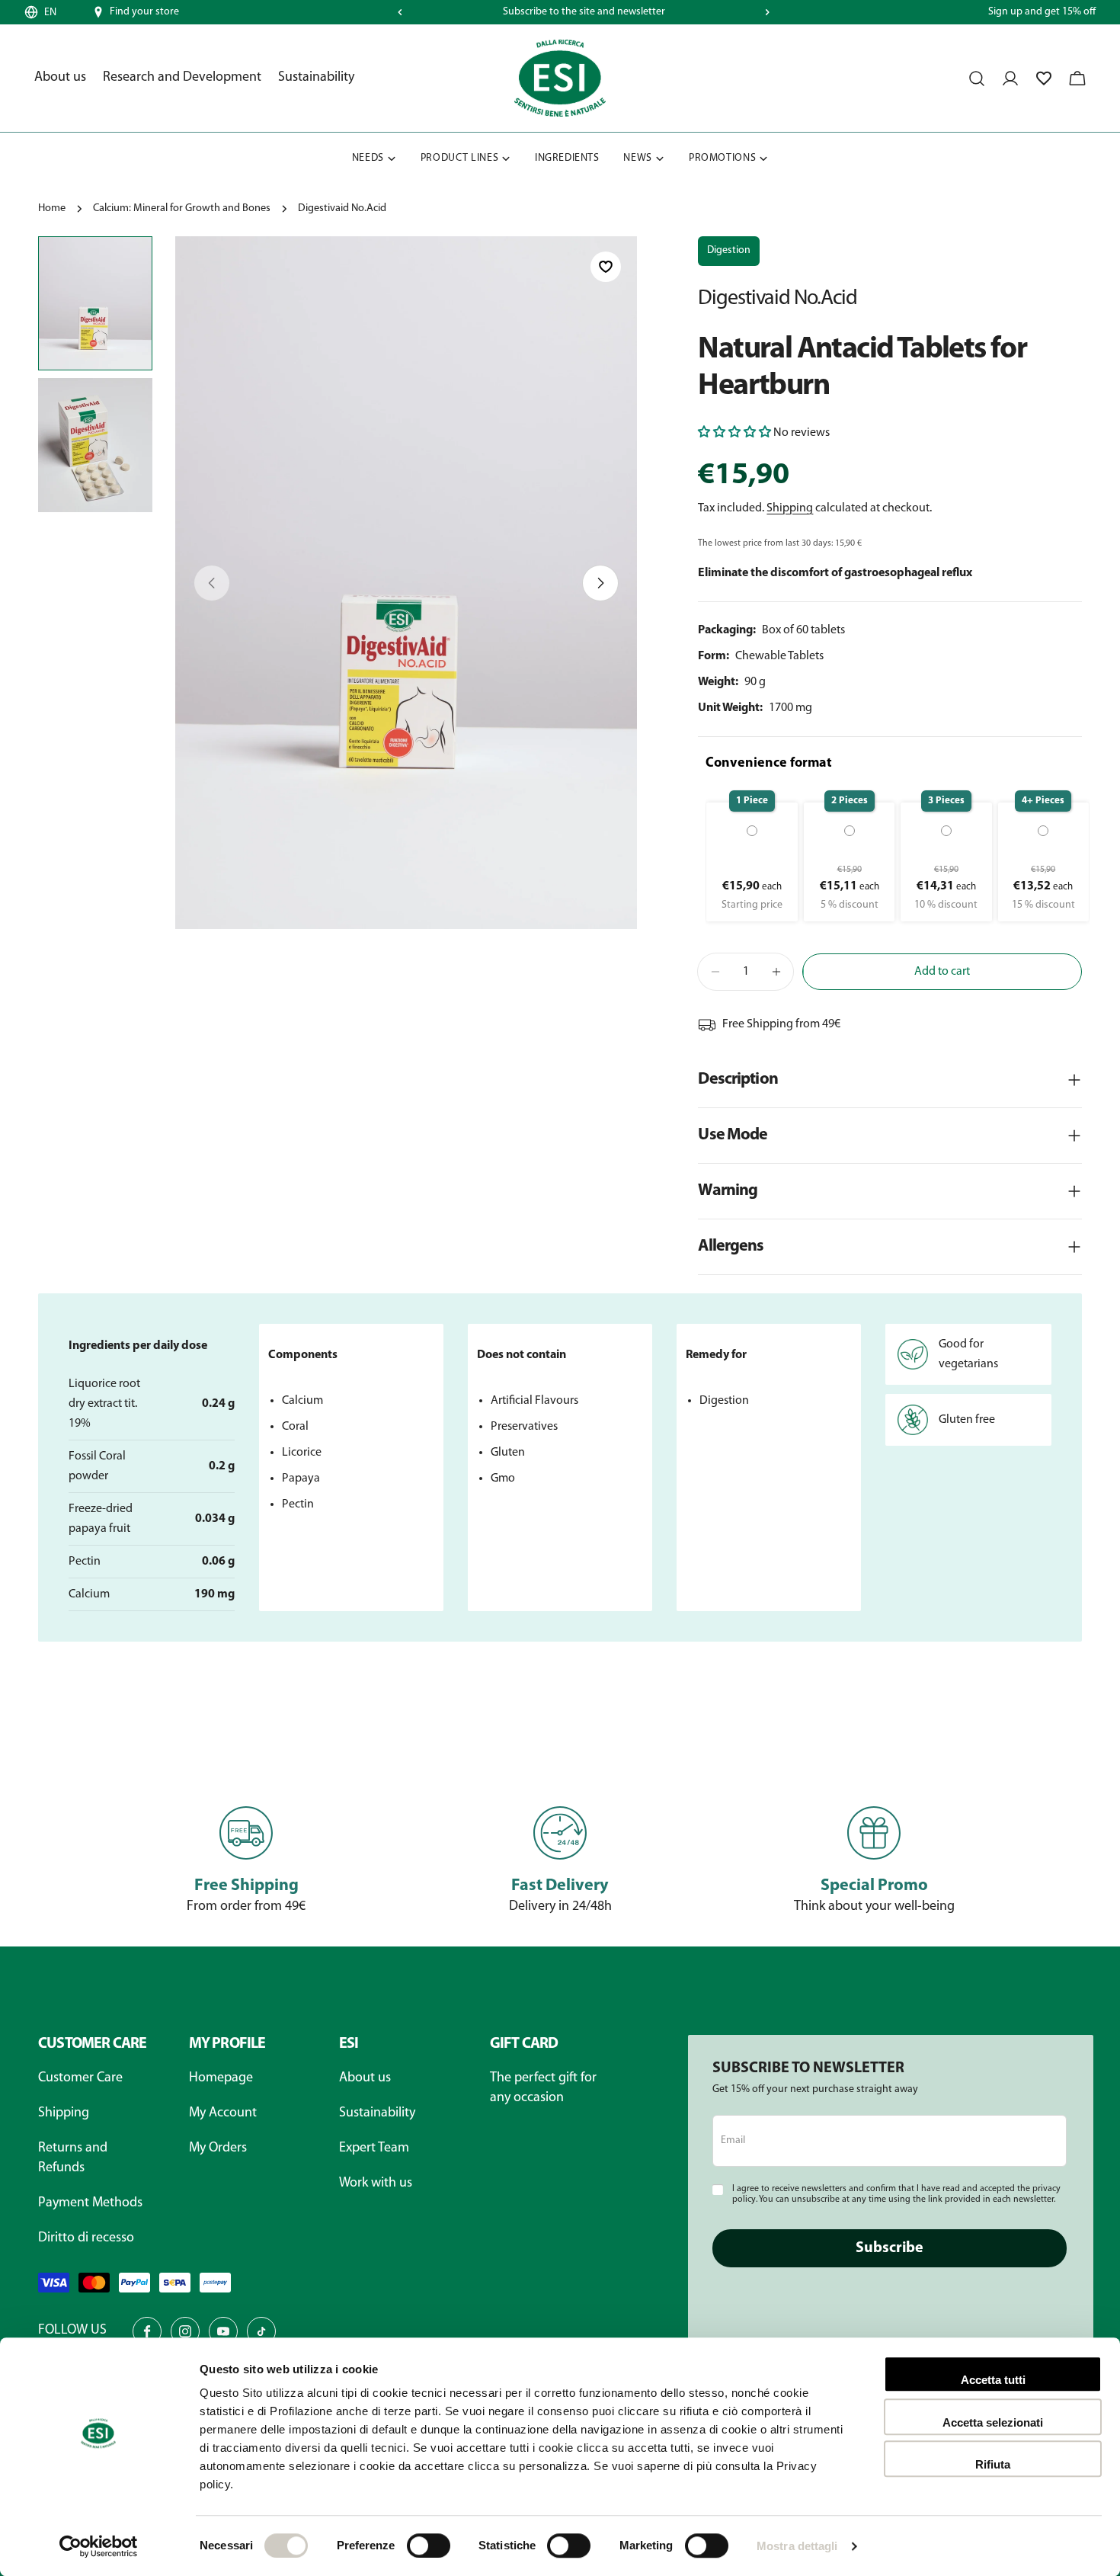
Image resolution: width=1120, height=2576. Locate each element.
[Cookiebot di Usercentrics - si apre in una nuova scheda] (99, 2546)
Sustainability (377, 2113)
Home (52, 208)
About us (365, 2078)
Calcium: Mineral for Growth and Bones (182, 208)
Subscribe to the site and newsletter (584, 12)
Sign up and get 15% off (1042, 12)
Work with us (376, 2184)
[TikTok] (261, 2331)
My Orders (218, 2148)
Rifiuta (993, 2464)
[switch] (429, 2546)
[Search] (977, 78)
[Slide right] (767, 12)
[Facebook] (147, 2331)
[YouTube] (223, 2331)
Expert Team (374, 2148)
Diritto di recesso (86, 2238)
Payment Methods (90, 2203)
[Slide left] (400, 12)
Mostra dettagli (797, 2546)
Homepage (221, 2078)
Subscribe (890, 2248)
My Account (223, 2113)
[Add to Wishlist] (606, 267)
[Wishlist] (1044, 78)
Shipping (790, 508)
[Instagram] (185, 2331)
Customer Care (80, 2078)
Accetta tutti (993, 2380)
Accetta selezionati (993, 2422)
